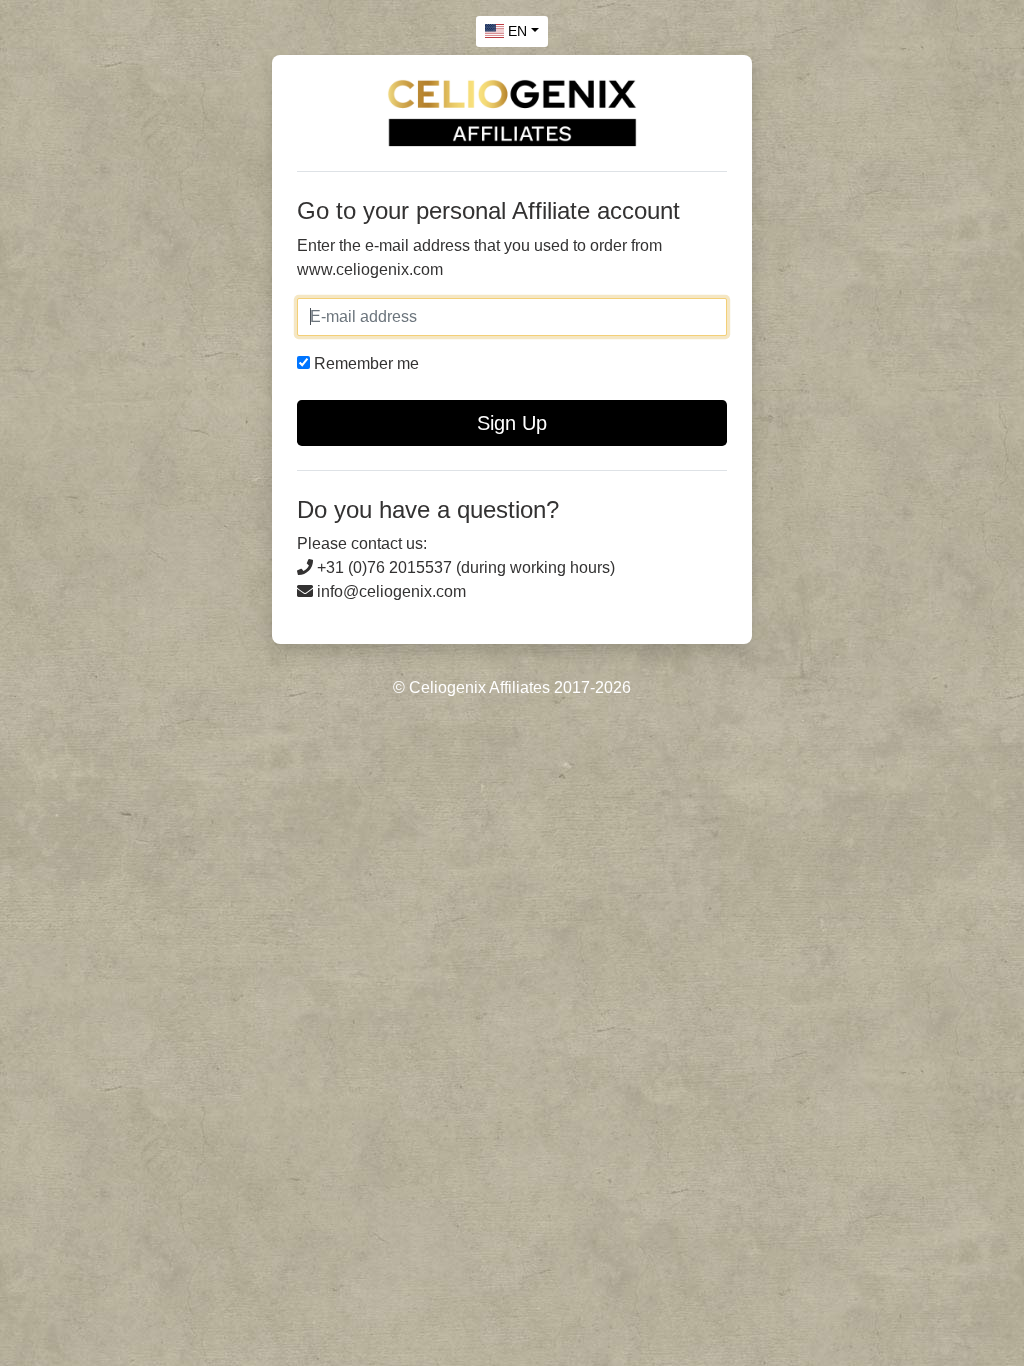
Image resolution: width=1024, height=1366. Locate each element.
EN (515, 31)
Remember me (364, 363)
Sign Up (512, 423)
